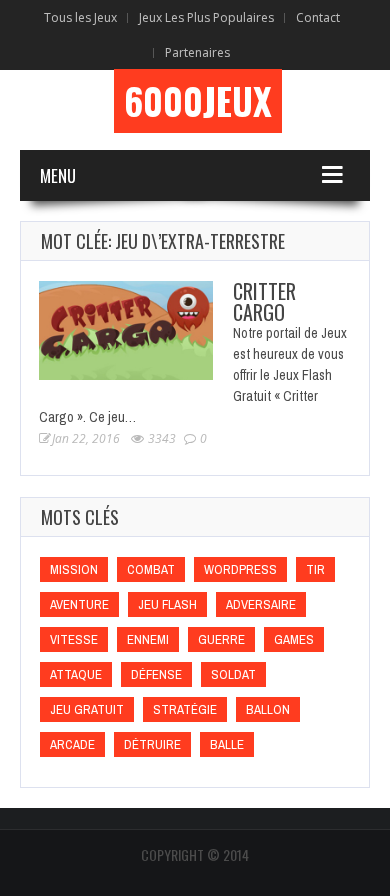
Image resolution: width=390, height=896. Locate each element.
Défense (156, 674)
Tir (315, 569)
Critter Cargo (264, 301)
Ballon (268, 709)
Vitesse (74, 639)
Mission (74, 569)
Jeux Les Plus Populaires (206, 17)
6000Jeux (198, 101)
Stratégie (185, 709)
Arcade (72, 744)
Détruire (152, 744)
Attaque (76, 674)
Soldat (233, 674)
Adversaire (261, 604)
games (294, 639)
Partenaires (197, 52)
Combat (151, 569)
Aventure (79, 604)
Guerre (221, 639)
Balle (227, 744)
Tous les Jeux (80, 17)
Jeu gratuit (87, 709)
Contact (318, 17)
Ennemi (148, 639)
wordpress (240, 569)
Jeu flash (167, 604)
